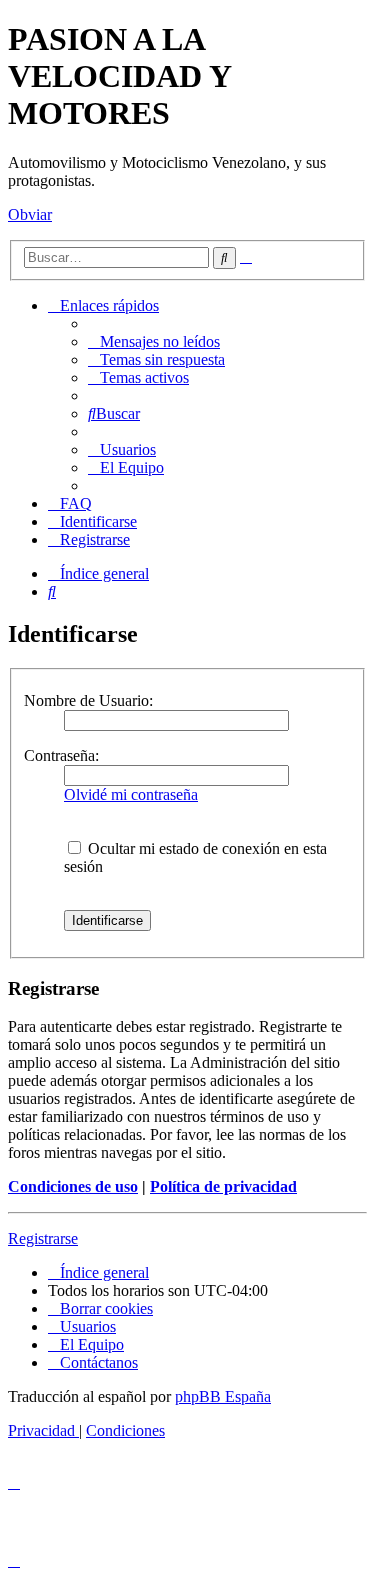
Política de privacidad (223, 1186)
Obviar (30, 214)
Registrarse (43, 1238)
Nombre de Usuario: (88, 700)
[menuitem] (154, 341)
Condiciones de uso (73, 1186)
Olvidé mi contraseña (131, 794)
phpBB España (223, 1396)
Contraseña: (61, 755)
